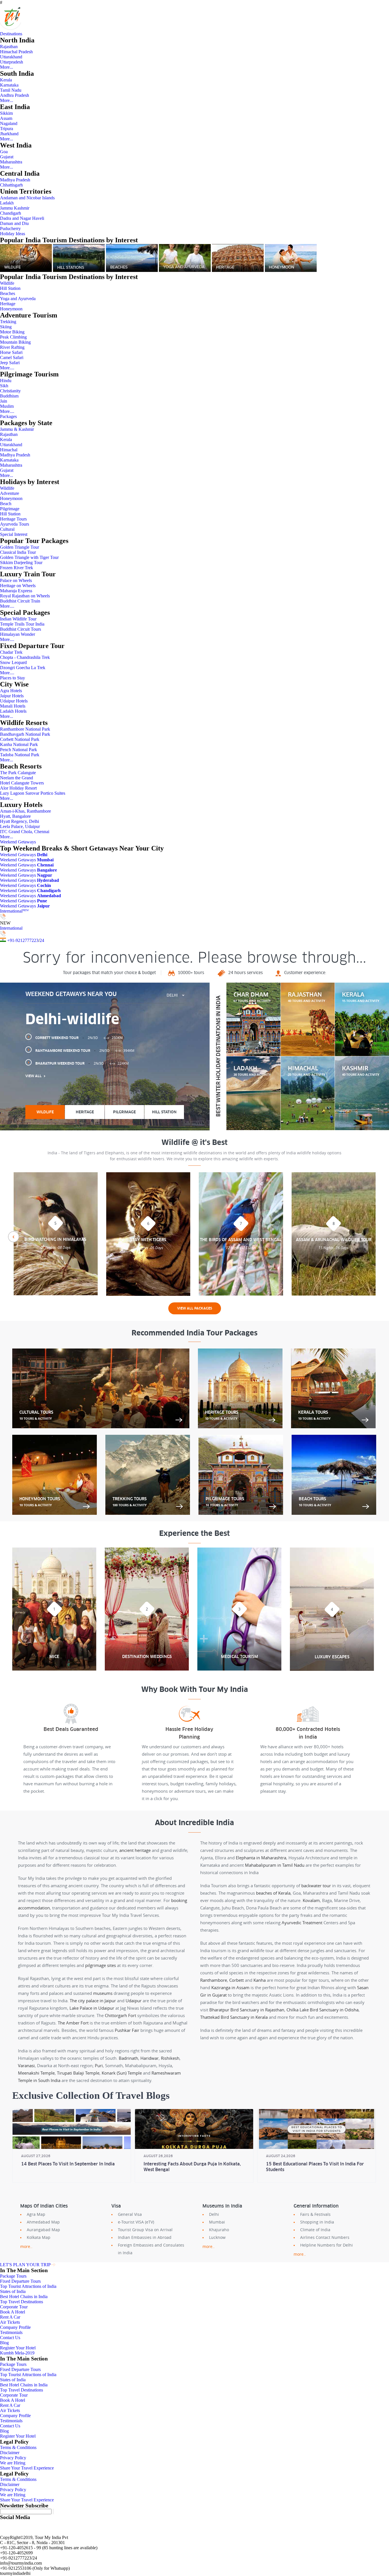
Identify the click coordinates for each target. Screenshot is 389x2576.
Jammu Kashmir (15, 208)
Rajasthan (9, 47)
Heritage (8, 304)
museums (103, 1993)
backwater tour (316, 1886)
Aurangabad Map (43, 2230)
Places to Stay (13, 678)
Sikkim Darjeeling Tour (21, 562)
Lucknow (217, 2237)
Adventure (10, 493)
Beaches (8, 293)
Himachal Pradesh (16, 52)
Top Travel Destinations (22, 2302)
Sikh (4, 386)
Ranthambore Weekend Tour (85, 1051)
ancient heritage (135, 1850)
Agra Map (36, 2214)
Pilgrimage (10, 509)
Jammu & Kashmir (17, 429)
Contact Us (10, 2338)
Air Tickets (10, 2322)
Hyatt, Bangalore (15, 816)
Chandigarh (11, 213)
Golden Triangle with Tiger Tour (29, 557)
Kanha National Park (19, 744)
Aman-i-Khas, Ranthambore (25, 811)
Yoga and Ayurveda (18, 299)
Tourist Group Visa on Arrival (145, 2230)
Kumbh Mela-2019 (17, 2353)
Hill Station (10, 288)
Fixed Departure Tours (20, 2281)
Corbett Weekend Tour (79, 1038)
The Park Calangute (18, 773)
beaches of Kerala (273, 1893)
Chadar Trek (11, 652)
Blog (4, 2343)
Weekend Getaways (18, 842)
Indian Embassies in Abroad (145, 2237)
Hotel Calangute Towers (22, 783)
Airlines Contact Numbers (325, 2237)
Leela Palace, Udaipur (20, 826)
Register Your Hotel (18, 2348)
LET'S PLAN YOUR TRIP (25, 2265)
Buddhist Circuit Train (20, 601)
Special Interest (14, 534)
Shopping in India (317, 2222)
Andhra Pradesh (15, 95)
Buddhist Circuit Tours (21, 629)
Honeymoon (11, 309)
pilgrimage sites (101, 1965)
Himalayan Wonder (18, 634)
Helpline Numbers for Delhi (326, 2245)
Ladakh (7, 203)
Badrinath (128, 2058)
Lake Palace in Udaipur (92, 2008)
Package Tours (13, 2276)
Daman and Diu (14, 223)
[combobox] (175, 995)
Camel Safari (12, 357)
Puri (99, 2065)
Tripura (7, 129)
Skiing (6, 327)
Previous (13, 1237)
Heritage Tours (13, 519)
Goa (4, 152)
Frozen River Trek (17, 568)
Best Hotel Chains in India (24, 2297)
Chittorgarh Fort (120, 2015)
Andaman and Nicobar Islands (27, 198)
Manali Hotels (13, 706)
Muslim (7, 406)
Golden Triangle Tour (20, 547)
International (14, 911)
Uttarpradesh (12, 62)
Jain (4, 401)
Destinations (11, 34)
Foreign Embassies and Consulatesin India (151, 2249)
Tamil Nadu (11, 90)
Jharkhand (9, 134)
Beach (6, 504)
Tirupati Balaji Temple (78, 2073)
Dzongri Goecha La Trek (23, 668)
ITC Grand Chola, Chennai (25, 832)
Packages (8, 416)
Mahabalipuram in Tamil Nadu (275, 1865)
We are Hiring (13, 2463)
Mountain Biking (15, 342)
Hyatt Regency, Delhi (20, 821)
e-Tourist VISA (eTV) (136, 2222)
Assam (6, 118)
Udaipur (134, 2001)
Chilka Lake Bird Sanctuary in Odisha (323, 2010)
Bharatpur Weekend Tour (82, 1063)
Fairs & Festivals (315, 2214)
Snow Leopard (13, 662)
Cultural (7, 529)
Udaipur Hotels (14, 701)
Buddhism (9, 396)
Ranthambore (214, 1980)
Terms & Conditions (18, 2447)
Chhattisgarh (11, 185)
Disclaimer (10, 2453)
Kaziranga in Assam (230, 1987)
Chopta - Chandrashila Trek (25, 657)
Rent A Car (10, 2317)
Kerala (6, 80)
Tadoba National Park (20, 755)
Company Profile (15, 2327)
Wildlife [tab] (45, 1112)
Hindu (6, 381)
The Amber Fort (73, 2023)
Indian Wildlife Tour (18, 619)
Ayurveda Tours (15, 524)
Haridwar (150, 2058)
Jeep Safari (10, 363)
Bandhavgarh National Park (25, 734)
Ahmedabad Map (43, 2222)
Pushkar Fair (127, 2030)
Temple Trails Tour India (22, 624)
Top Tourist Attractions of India (28, 2286)
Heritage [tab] (85, 1112)
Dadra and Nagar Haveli (22, 218)
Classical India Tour (18, 552)
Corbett (237, 1980)
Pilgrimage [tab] (124, 1112)
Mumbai (217, 2222)
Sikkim (6, 113)
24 (42, 940)
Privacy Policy (13, 2458)
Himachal (9, 450)
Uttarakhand (11, 57)
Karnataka (9, 85)
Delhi (214, 2214)
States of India (13, 2291)
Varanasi (26, 2065)
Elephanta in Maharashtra (261, 1858)
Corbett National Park (20, 739)
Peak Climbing (13, 337)
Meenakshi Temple (36, 2073)
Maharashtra (11, 162)
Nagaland (9, 123)
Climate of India (315, 2230)
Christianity (10, 391)
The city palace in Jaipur (93, 2001)
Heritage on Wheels (18, 586)
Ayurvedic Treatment (302, 1923)
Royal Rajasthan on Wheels (25, 596)
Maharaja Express (16, 591)
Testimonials (11, 2332)
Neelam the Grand (17, 778)
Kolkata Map (39, 2237)
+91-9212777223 (23, 940)
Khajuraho (219, 2230)
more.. (26, 2246)
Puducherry (10, 229)
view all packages (195, 1308)
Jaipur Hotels (12, 696)
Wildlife (7, 283)
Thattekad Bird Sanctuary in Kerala (234, 2017)
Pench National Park (19, 750)
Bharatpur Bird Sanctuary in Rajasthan (247, 2010)
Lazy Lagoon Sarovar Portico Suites (33, 793)
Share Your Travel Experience (27, 2468)
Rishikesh (170, 2058)
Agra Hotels (11, 691)
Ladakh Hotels (13, 711)
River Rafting (12, 347)
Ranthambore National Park (25, 729)
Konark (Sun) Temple (122, 2073)
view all (33, 1076)
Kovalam (311, 1900)
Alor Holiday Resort (18, 788)
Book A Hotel (13, 2312)
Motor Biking (12, 332)
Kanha (260, 1980)
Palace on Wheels (16, 580)
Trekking (8, 322)
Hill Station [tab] (164, 1112)
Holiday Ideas (13, 234)
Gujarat (7, 157)
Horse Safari (11, 352)
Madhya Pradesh (15, 180)
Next (376, 1237)
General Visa (130, 2214)
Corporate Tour (14, 2307)
